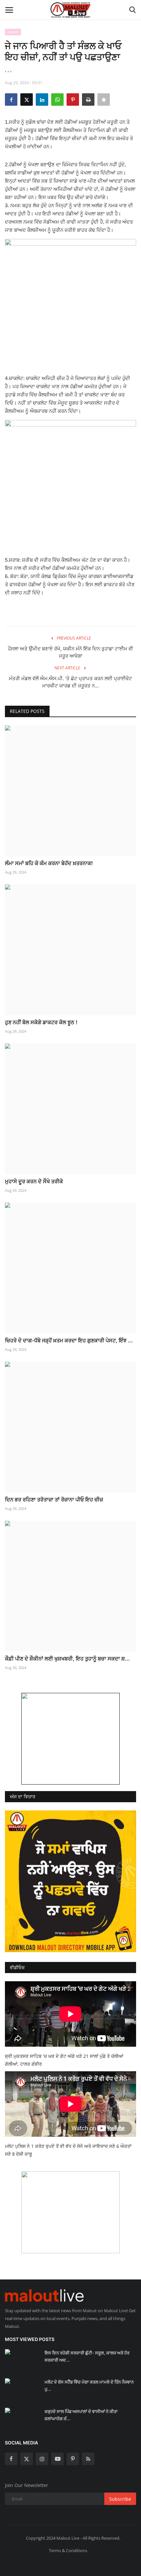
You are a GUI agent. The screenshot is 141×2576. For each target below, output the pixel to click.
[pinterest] (73, 2459)
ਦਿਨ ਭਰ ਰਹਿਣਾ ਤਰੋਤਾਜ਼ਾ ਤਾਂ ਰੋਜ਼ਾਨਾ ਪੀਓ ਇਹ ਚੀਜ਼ (54, 1499)
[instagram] (42, 2459)
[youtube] (57, 2459)
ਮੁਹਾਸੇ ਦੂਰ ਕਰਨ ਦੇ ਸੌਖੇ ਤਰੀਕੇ (34, 1181)
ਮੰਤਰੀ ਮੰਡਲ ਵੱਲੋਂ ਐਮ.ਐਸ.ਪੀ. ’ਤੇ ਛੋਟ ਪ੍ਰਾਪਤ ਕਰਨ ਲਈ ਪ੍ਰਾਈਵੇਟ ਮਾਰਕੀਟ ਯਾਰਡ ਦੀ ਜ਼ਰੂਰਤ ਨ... (70, 682)
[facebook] (11, 2459)
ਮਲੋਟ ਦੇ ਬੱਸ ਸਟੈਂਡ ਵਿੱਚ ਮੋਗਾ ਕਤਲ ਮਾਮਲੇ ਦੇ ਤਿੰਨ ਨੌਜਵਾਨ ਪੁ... (89, 2386)
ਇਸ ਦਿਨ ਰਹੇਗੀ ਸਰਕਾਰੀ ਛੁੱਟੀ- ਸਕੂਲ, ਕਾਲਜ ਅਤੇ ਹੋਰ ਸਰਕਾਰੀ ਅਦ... (87, 2356)
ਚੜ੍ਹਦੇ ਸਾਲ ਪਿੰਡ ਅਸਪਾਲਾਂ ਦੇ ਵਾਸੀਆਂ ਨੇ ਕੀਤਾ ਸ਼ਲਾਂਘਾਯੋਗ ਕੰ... (81, 2415)
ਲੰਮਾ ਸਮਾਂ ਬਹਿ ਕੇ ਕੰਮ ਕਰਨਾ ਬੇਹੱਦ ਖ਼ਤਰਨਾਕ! (49, 863)
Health (13, 32)
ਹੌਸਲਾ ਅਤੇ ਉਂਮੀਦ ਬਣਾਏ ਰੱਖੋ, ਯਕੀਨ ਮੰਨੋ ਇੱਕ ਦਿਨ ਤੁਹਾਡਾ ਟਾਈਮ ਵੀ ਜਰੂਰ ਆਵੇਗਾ (70, 652)
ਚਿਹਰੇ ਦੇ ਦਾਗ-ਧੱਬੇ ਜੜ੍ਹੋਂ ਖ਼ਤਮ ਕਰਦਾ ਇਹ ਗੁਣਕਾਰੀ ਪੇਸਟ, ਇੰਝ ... (69, 1340)
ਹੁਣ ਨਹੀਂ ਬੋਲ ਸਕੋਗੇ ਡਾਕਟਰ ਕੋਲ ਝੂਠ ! (41, 1022)
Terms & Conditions (68, 2550)
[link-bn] (70, 1739)
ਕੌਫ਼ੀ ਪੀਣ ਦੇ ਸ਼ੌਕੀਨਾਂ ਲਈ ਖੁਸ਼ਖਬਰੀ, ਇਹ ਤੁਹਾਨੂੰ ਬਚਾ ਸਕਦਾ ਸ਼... (67, 1659)
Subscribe (120, 2499)
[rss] (88, 2459)
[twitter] (27, 2459)
